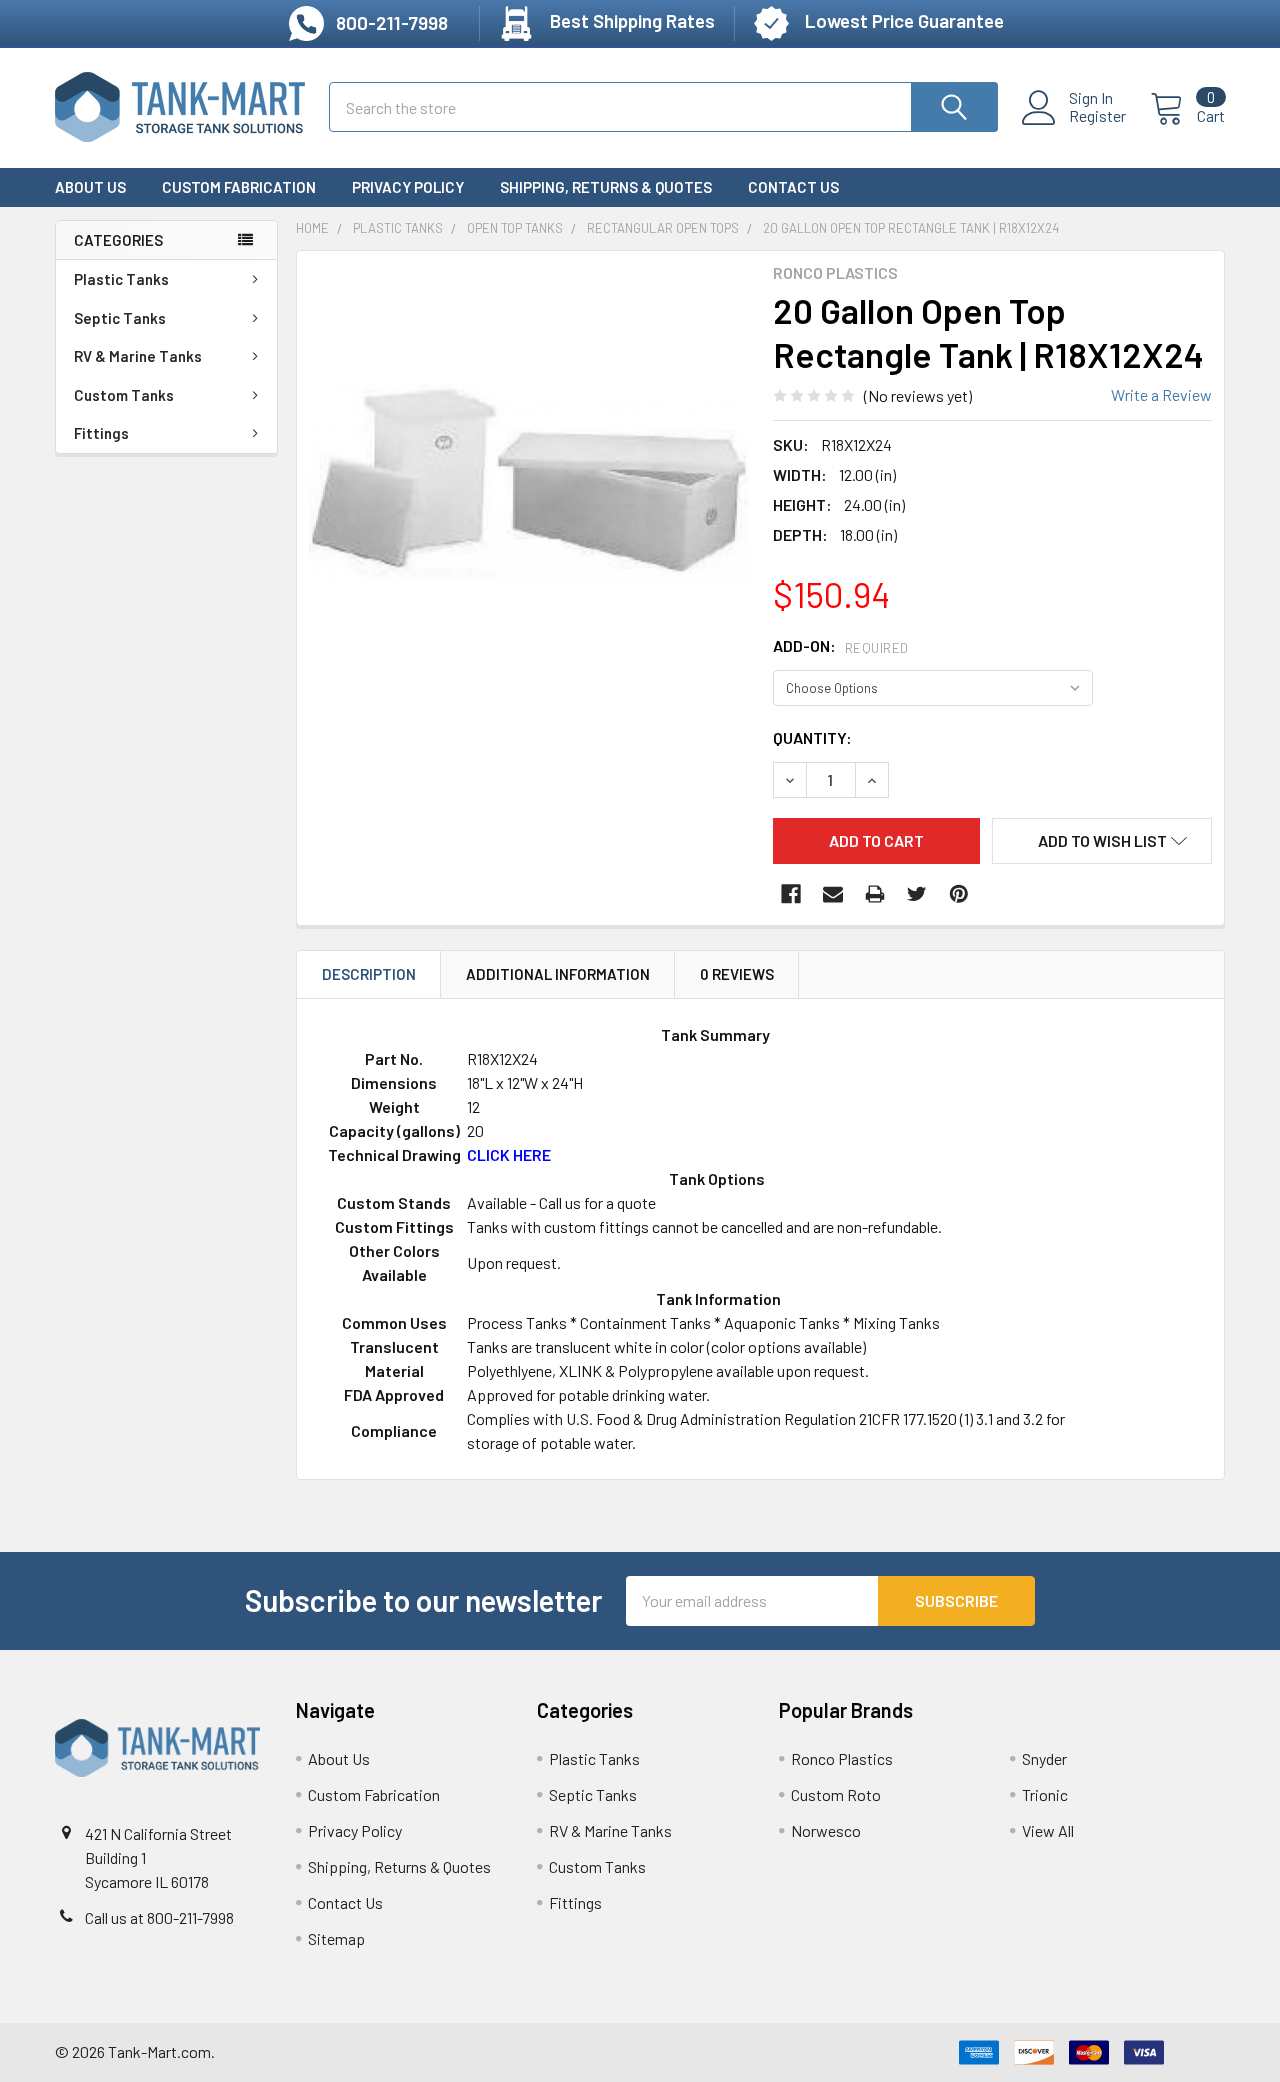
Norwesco (826, 1830)
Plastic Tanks (121, 279)
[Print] (875, 894)
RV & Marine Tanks (138, 356)
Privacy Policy (408, 187)
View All (1048, 1830)
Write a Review (1161, 394)
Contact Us (793, 187)
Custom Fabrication (239, 187)
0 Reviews (737, 974)
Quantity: (812, 737)
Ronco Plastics (842, 1758)
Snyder (1044, 1758)
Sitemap (336, 1938)
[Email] (833, 894)
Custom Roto (836, 1794)
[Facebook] (791, 894)
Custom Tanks (124, 395)
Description (369, 974)
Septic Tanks (120, 318)
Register (1097, 116)
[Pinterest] (959, 894)
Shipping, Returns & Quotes (606, 187)
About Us (90, 187)
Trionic (1045, 1794)
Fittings (101, 433)
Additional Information (558, 974)
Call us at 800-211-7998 (159, 1917)
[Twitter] (917, 894)
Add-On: (841, 645)
